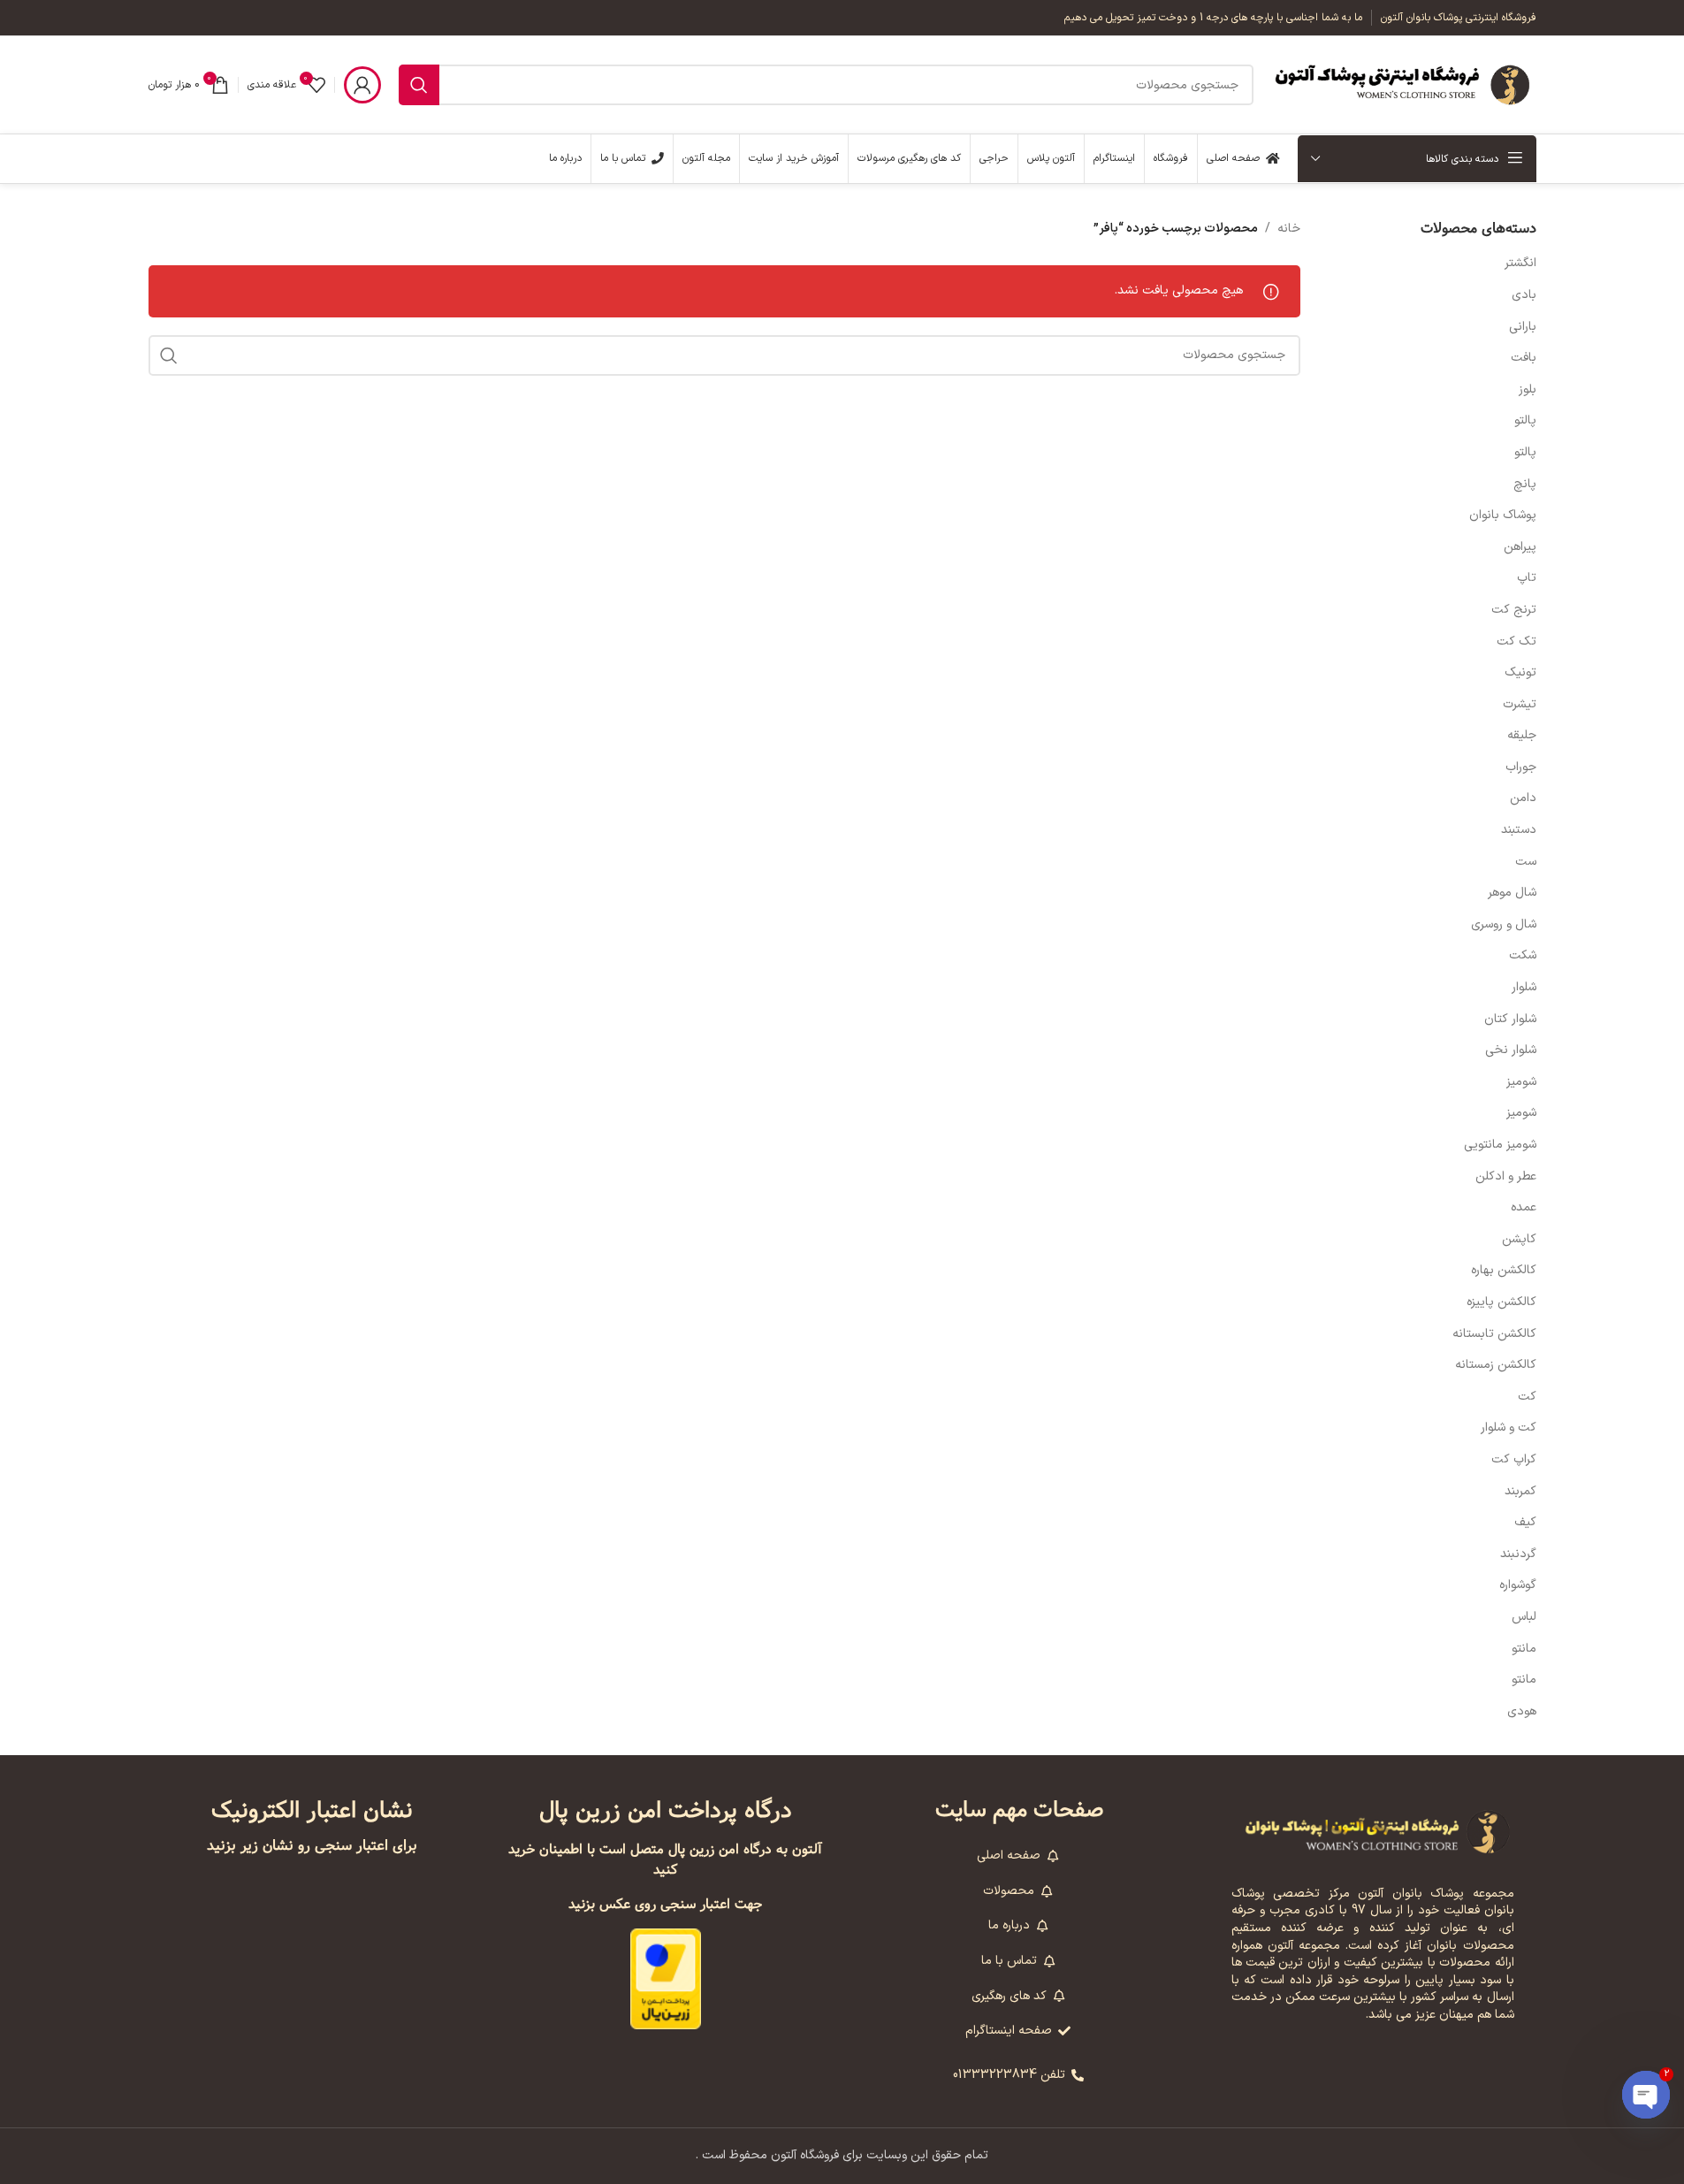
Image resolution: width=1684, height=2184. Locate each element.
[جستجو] (419, 85)
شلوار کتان (1510, 1019)
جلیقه (1522, 735)
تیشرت (1520, 704)
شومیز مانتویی (1500, 1145)
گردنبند (1518, 1554)
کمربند (1520, 1491)
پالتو (1525, 420)
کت (1527, 1397)
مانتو (1524, 1649)
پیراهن (1520, 547)
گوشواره (1518, 1585)
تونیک (1520, 672)
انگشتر (1520, 263)
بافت (1524, 358)
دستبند (1519, 830)
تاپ (1527, 578)
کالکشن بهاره (1504, 1270)
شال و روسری (1504, 924)
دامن (1523, 798)
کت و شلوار (1509, 1428)
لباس (1524, 1617)
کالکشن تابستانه (1494, 1334)
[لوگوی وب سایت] (1404, 84)
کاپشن (1519, 1239)
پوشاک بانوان (1503, 515)
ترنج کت (1514, 610)
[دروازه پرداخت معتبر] (666, 1978)
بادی (1524, 295)
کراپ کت (1514, 1459)
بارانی (1523, 327)
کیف (1525, 1522)
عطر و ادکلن (1506, 1176)
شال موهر (1512, 893)
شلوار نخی (1511, 1050)
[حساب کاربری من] (362, 85)
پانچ (1525, 484)
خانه (1289, 229)
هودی (1522, 1711)
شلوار (1524, 987)
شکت (1523, 955)
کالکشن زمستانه (1496, 1365)
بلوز (1528, 389)
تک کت (1516, 641)
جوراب (1521, 767)
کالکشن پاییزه (1501, 1302)
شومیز (1521, 1082)
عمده (1524, 1207)
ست (1526, 862)
